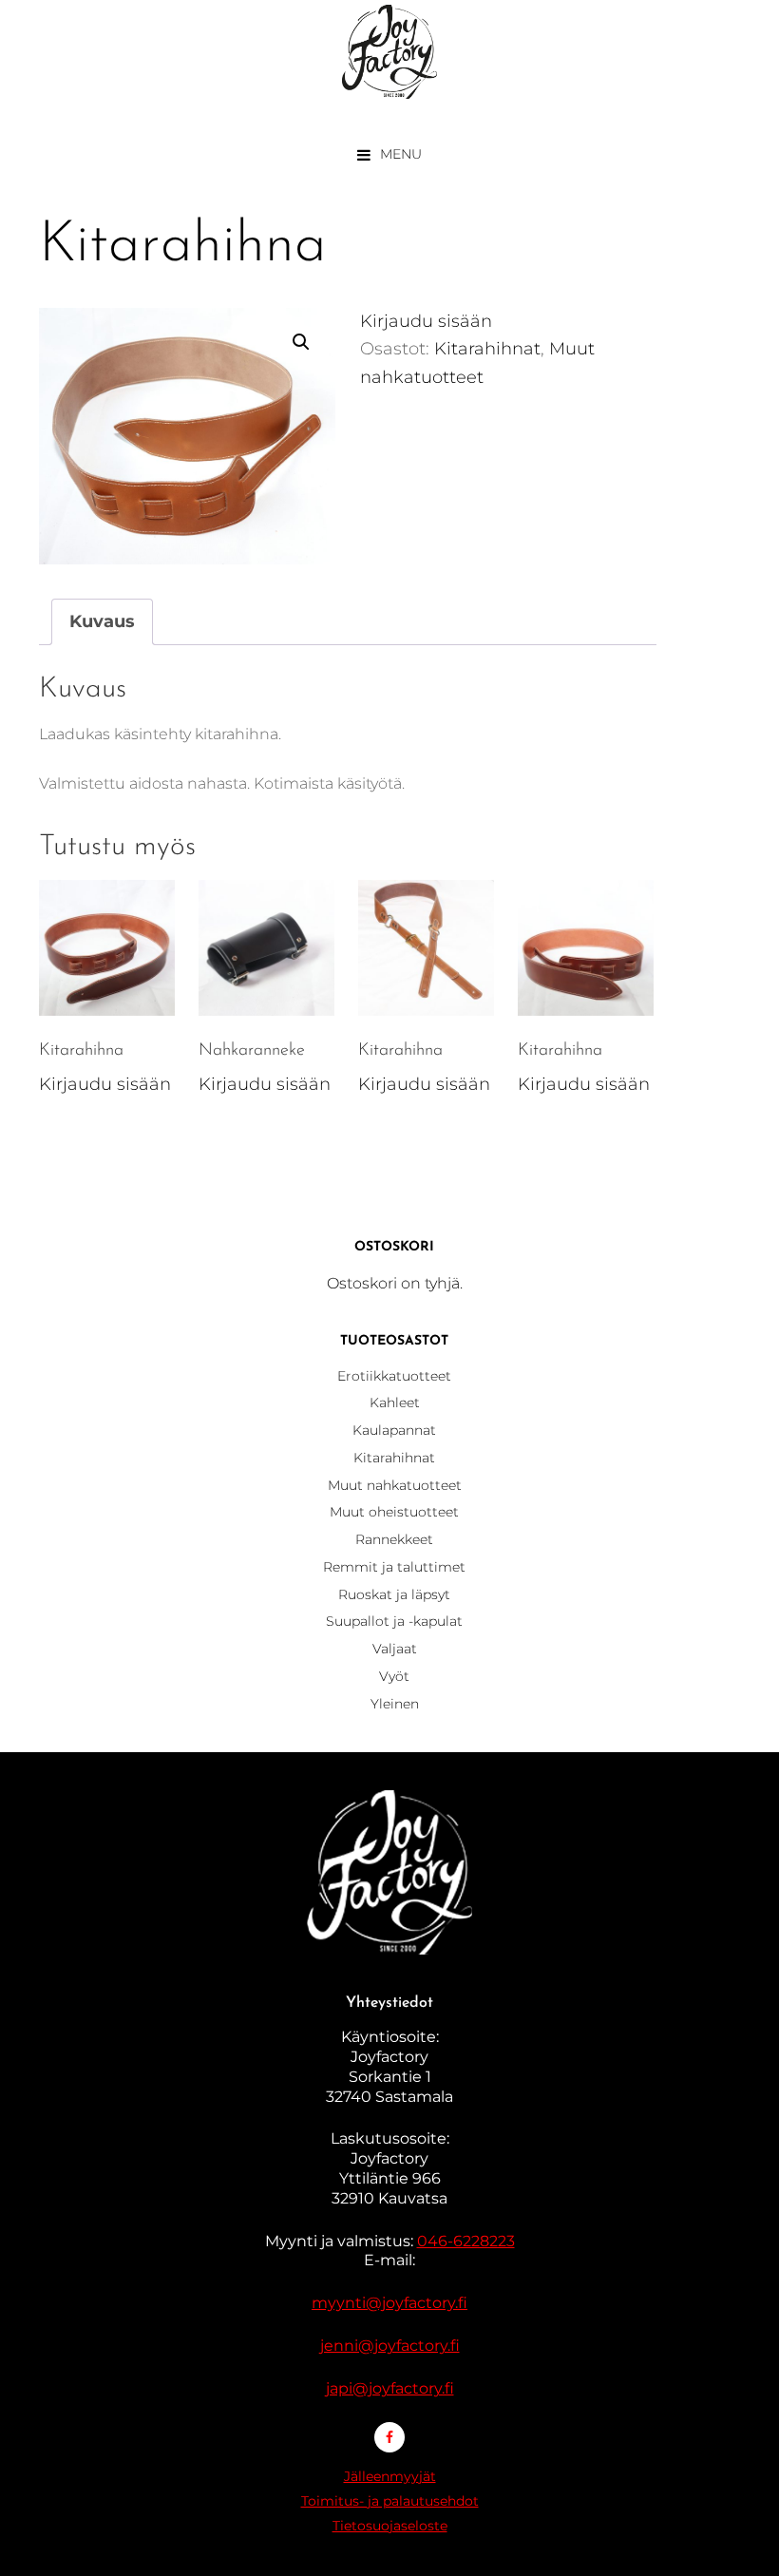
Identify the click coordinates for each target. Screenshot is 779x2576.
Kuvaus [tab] (102, 621)
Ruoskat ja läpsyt (394, 1594)
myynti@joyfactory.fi (389, 2303)
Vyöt (394, 1676)
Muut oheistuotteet (394, 1512)
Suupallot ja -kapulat (394, 1621)
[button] (301, 342)
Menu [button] (401, 154)
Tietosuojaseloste (390, 2526)
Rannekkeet (394, 1539)
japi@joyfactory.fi (390, 2388)
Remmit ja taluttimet (394, 1567)
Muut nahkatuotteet (395, 1485)
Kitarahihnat (487, 349)
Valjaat (395, 1649)
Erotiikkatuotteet (394, 1376)
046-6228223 (466, 2241)
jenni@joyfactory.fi (390, 2346)
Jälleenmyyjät (390, 2476)
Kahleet (395, 1402)
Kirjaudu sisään (426, 321)
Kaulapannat (394, 1430)
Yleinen (395, 1704)
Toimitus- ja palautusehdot (390, 2501)
